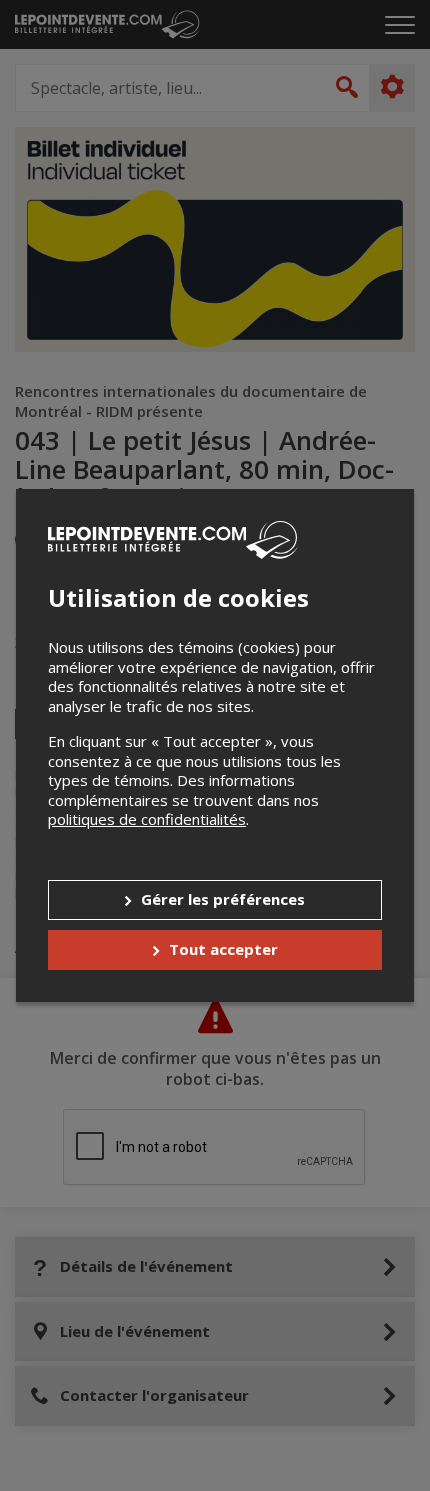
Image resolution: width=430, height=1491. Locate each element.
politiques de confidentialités (147, 819)
